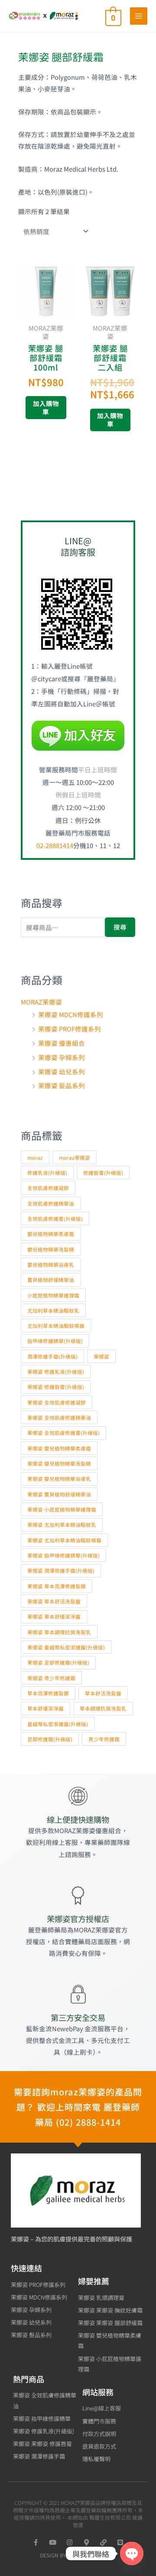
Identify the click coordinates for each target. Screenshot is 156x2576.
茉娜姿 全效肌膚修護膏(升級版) (63, 1433)
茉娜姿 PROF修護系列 (70, 1029)
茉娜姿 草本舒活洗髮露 (54, 1601)
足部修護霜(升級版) (50, 1739)
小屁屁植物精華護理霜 (53, 1295)
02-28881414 (55, 845)
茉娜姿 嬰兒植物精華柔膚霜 (59, 1448)
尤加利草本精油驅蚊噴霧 (56, 1325)
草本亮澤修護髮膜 (48, 1693)
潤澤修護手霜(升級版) (52, 1356)
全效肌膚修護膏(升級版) (55, 1218)
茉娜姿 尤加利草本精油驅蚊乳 (62, 1524)
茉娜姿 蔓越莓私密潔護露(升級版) (66, 1647)
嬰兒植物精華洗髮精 (51, 1249)
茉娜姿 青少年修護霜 (51, 1678)
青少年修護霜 (104, 1739)
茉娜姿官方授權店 (78, 1919)
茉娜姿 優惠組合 (62, 1043)
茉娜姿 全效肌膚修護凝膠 (57, 1402)
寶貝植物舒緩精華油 (51, 1280)
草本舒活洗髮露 (103, 1693)
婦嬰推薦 (94, 2281)
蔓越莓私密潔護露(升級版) (58, 1724)
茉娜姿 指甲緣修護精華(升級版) (63, 1555)
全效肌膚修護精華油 (51, 1203)
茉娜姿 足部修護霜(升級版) (58, 1662)
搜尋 (120, 927)
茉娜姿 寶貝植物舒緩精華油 (59, 1494)
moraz (35, 1157)
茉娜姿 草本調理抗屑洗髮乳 (59, 1632)
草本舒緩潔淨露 (45, 1708)
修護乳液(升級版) (47, 1173)
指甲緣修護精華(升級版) (55, 1341)
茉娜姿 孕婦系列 (62, 1057)
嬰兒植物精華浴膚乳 (51, 1264)
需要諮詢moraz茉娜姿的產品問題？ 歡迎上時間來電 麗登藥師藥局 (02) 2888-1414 (78, 2107)
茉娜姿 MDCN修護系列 (71, 1014)
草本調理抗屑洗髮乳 (103, 1708)
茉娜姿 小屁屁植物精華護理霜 (62, 1509)
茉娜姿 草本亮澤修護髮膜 (57, 1586)
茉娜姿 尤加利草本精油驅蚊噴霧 (64, 1540)
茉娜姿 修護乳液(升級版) (56, 1371)
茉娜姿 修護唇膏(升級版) (56, 1387)
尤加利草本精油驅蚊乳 (53, 1310)
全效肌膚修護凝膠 (48, 1188)
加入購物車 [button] (46, 407)
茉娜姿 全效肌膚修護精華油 (59, 1417)
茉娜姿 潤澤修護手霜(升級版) (61, 1570)
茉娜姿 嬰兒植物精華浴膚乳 (59, 1478)
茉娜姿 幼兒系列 (62, 1072)
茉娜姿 (101, 1356)
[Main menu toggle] (139, 16)
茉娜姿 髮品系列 (62, 1085)
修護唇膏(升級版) (103, 1173)
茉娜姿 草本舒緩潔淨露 (54, 1616)
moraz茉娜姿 (75, 1157)
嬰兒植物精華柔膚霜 (51, 1234)
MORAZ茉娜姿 (41, 1002)
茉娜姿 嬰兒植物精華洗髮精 (59, 1463)
